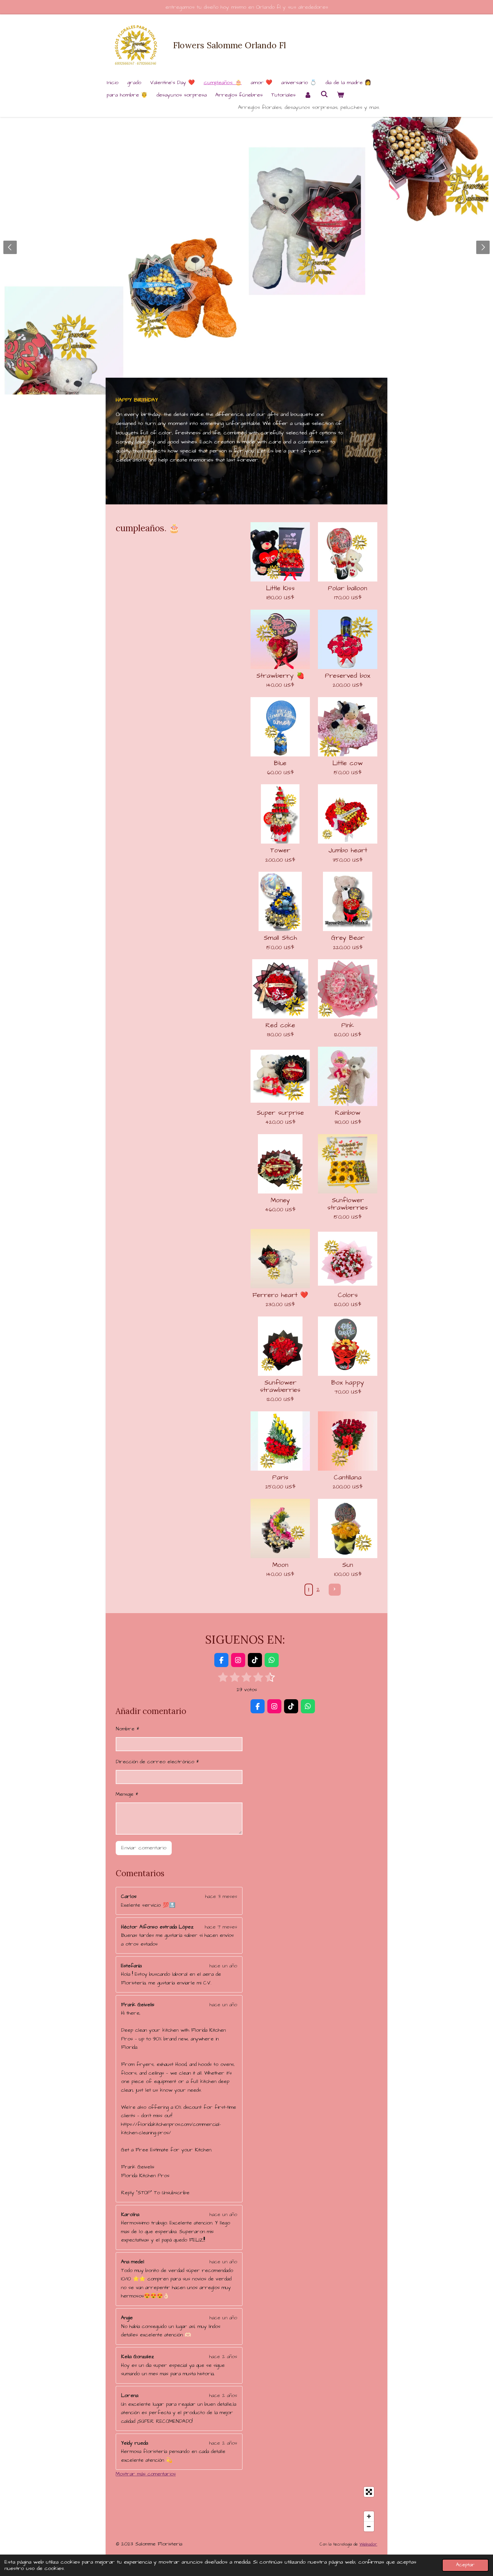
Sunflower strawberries (348, 1204)
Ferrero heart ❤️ (280, 1295)
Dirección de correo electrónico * (157, 1762)
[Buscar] (324, 94)
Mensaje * (127, 1794)
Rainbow (348, 1113)
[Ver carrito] (340, 95)
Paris (280, 1478)
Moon (280, 1565)
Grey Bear (348, 938)
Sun (348, 1565)
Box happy (348, 1383)
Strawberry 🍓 (280, 676)
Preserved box (348, 676)
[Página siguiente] (335, 1590)
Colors (348, 1295)
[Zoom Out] (369, 2526)
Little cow (348, 763)
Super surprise (280, 1113)
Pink (348, 1026)
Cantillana (348, 1478)
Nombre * (127, 1729)
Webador (368, 2544)
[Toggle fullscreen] (369, 2492)
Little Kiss (280, 589)
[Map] (246, 2509)
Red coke (280, 1026)
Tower (280, 851)
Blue (280, 763)
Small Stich (280, 938)
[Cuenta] (308, 95)
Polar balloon (348, 589)
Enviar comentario (144, 1848)
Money (280, 1201)
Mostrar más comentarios (146, 2474)
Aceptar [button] (465, 2565)
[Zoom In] (369, 2516)
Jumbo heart (348, 851)
